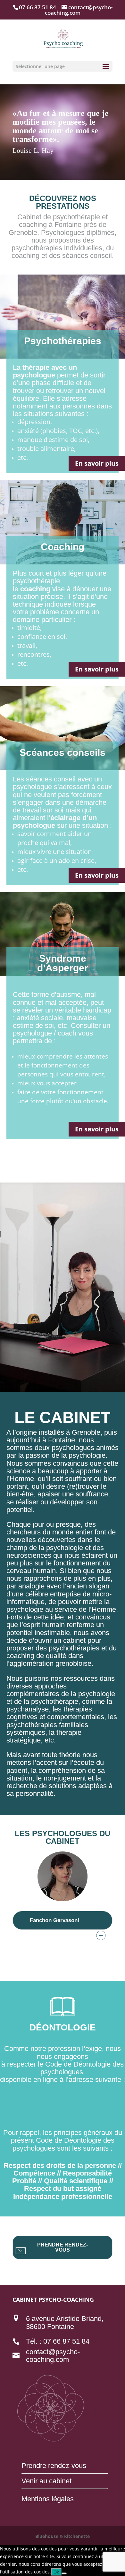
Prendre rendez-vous (54, 2466)
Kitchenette (76, 2536)
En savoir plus (97, 463)
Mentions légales (48, 2499)
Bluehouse (47, 2536)
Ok (56, 2572)
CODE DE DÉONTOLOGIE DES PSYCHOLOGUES (63, 2106)
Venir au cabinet (46, 2481)
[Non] (64, 2573)
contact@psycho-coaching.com (53, 2356)
